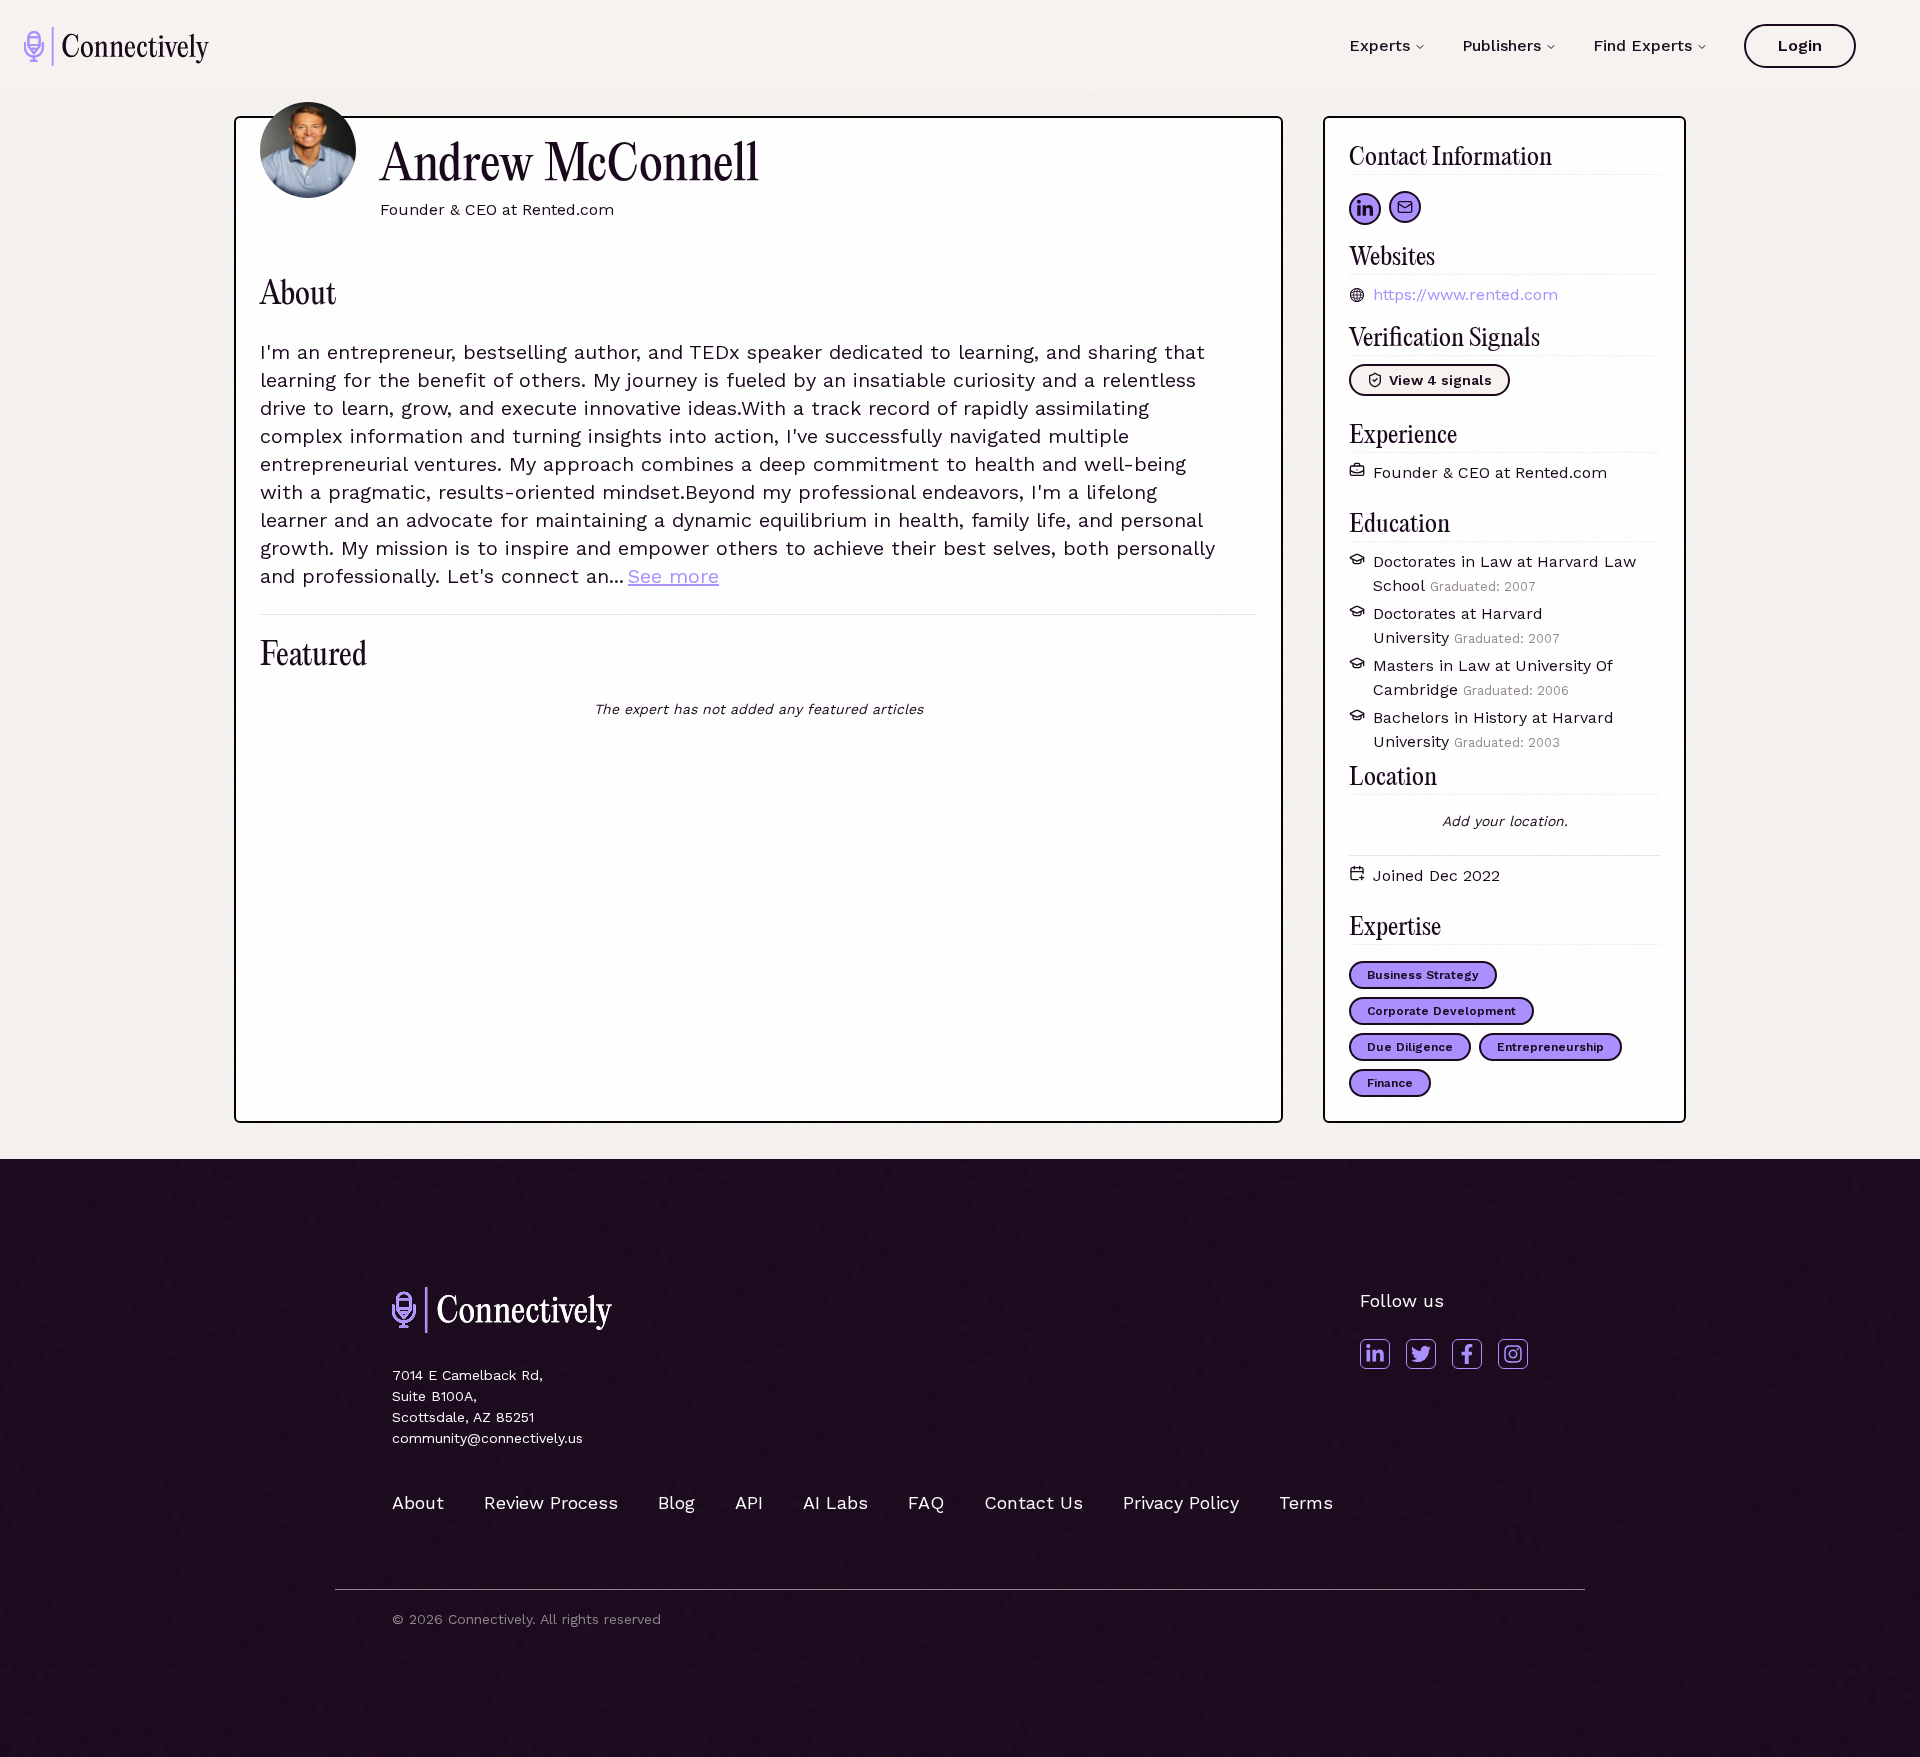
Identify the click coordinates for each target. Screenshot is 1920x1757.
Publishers (1501, 45)
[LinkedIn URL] (1365, 209)
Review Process (551, 1502)
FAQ (926, 1502)
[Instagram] (1513, 1354)
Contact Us (1033, 1502)
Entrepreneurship (1550, 1047)
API (749, 1502)
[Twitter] (1421, 1354)
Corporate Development (1441, 1011)
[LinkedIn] (1375, 1354)
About (418, 1502)
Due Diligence (1410, 1047)
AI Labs (835, 1502)
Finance (1390, 1083)
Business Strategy (1423, 975)
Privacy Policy (1181, 1502)
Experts (1379, 45)
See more (673, 576)
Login (1800, 45)
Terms (1306, 1502)
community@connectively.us (487, 1438)
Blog (676, 1502)
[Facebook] (1467, 1354)
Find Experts (1642, 45)
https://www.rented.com (1465, 294)
